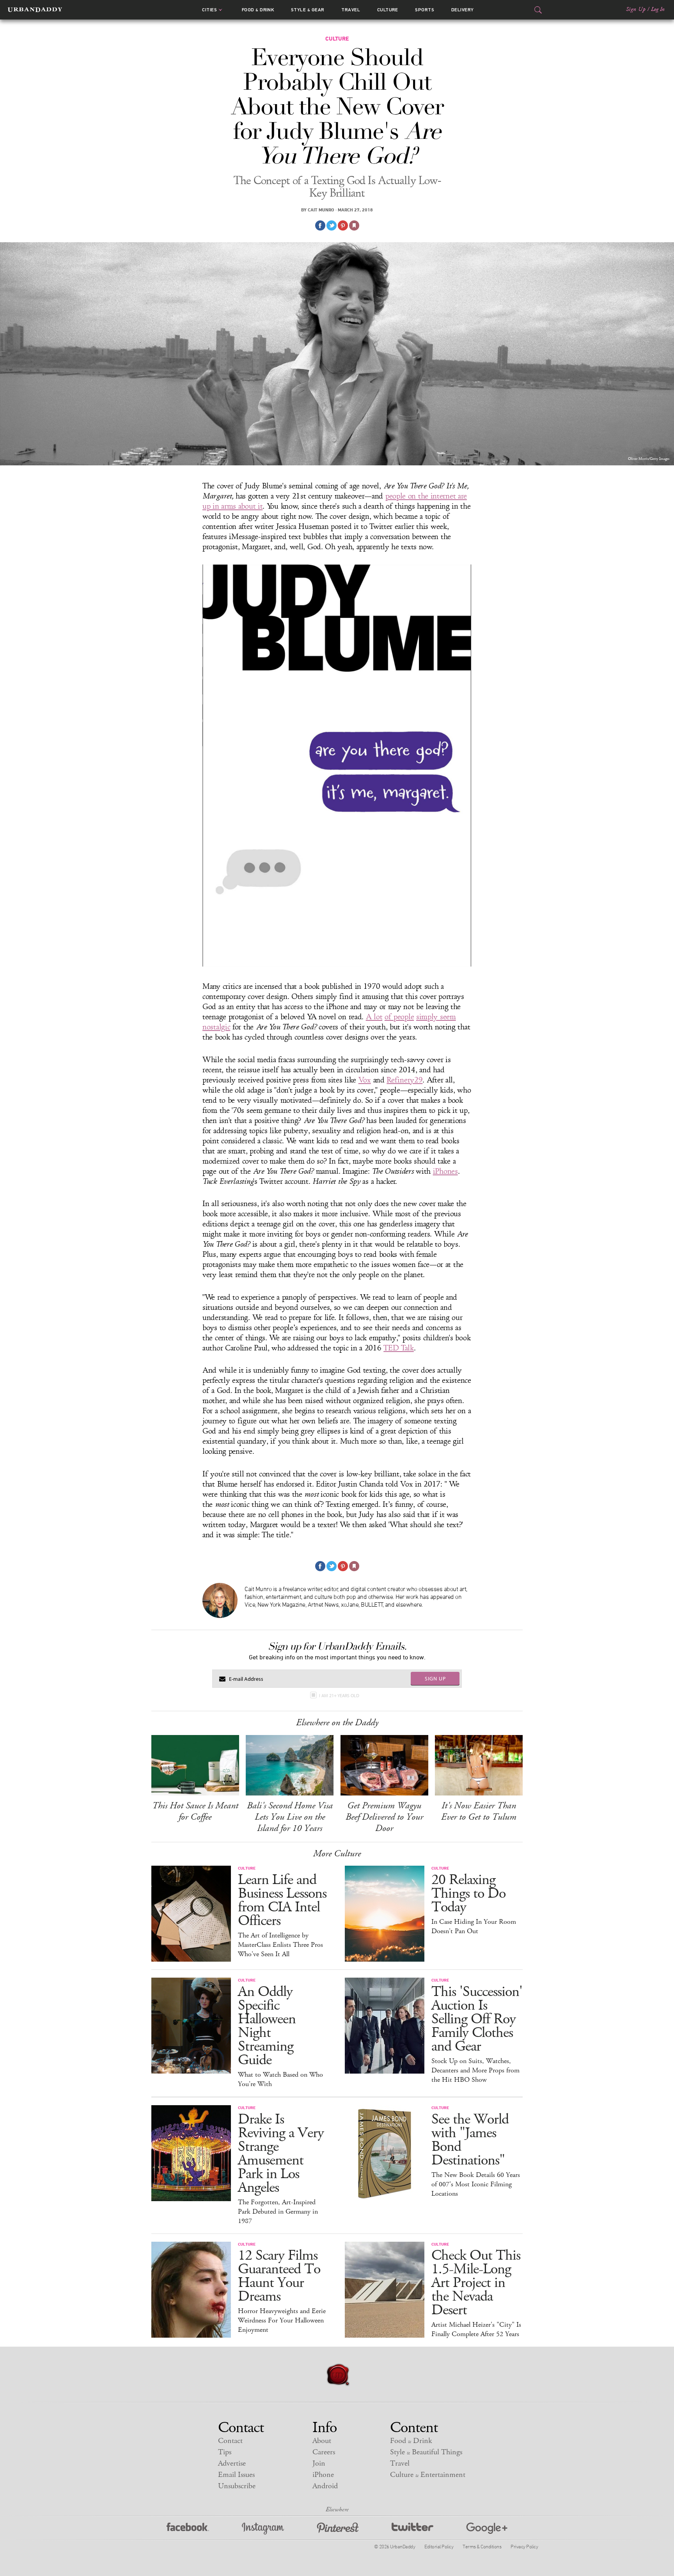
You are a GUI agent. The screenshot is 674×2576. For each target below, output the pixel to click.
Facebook (188, 2529)
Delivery (463, 10)
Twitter (412, 2529)
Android (325, 2486)
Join (319, 2463)
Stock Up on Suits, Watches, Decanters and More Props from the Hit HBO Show (475, 2070)
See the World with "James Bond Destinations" (470, 2140)
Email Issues (236, 2475)
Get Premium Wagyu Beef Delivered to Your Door (384, 1817)
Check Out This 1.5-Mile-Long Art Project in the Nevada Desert (476, 2283)
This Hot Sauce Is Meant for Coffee (195, 1811)
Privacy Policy (524, 2546)
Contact (230, 2441)
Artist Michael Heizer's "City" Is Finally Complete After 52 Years (476, 2329)
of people (399, 1017)
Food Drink (258, 10)
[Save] (354, 225)
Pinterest (338, 2529)
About (322, 2441)
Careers (324, 2452)
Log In (658, 9)
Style (308, 10)
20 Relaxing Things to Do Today (468, 1894)
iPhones (445, 1171)
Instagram (263, 2529)
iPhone (323, 2475)
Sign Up (636, 9)
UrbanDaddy (35, 10)
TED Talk (399, 1348)
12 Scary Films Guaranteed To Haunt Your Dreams (279, 2276)
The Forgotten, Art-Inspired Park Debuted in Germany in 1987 (278, 2212)
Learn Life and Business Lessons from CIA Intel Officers (282, 1900)
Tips (225, 2452)
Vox (365, 1080)
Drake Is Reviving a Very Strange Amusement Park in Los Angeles (281, 2154)
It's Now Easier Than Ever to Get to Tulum (479, 1811)
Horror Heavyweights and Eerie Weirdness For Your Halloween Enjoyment (282, 2321)
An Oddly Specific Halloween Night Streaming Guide (267, 2026)
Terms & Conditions (482, 2546)
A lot (374, 1017)
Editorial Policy (439, 2546)
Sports (425, 10)
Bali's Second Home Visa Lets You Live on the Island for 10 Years (290, 1817)
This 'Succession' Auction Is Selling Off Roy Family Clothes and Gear (477, 2019)
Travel (351, 10)
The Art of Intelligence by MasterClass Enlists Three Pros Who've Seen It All (280, 1945)
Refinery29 (404, 1080)
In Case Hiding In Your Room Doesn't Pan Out (474, 1927)
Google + (487, 2529)
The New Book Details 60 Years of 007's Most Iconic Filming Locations (476, 2184)
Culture (388, 10)
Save (343, 225)
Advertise (232, 2463)
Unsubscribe (237, 2486)
